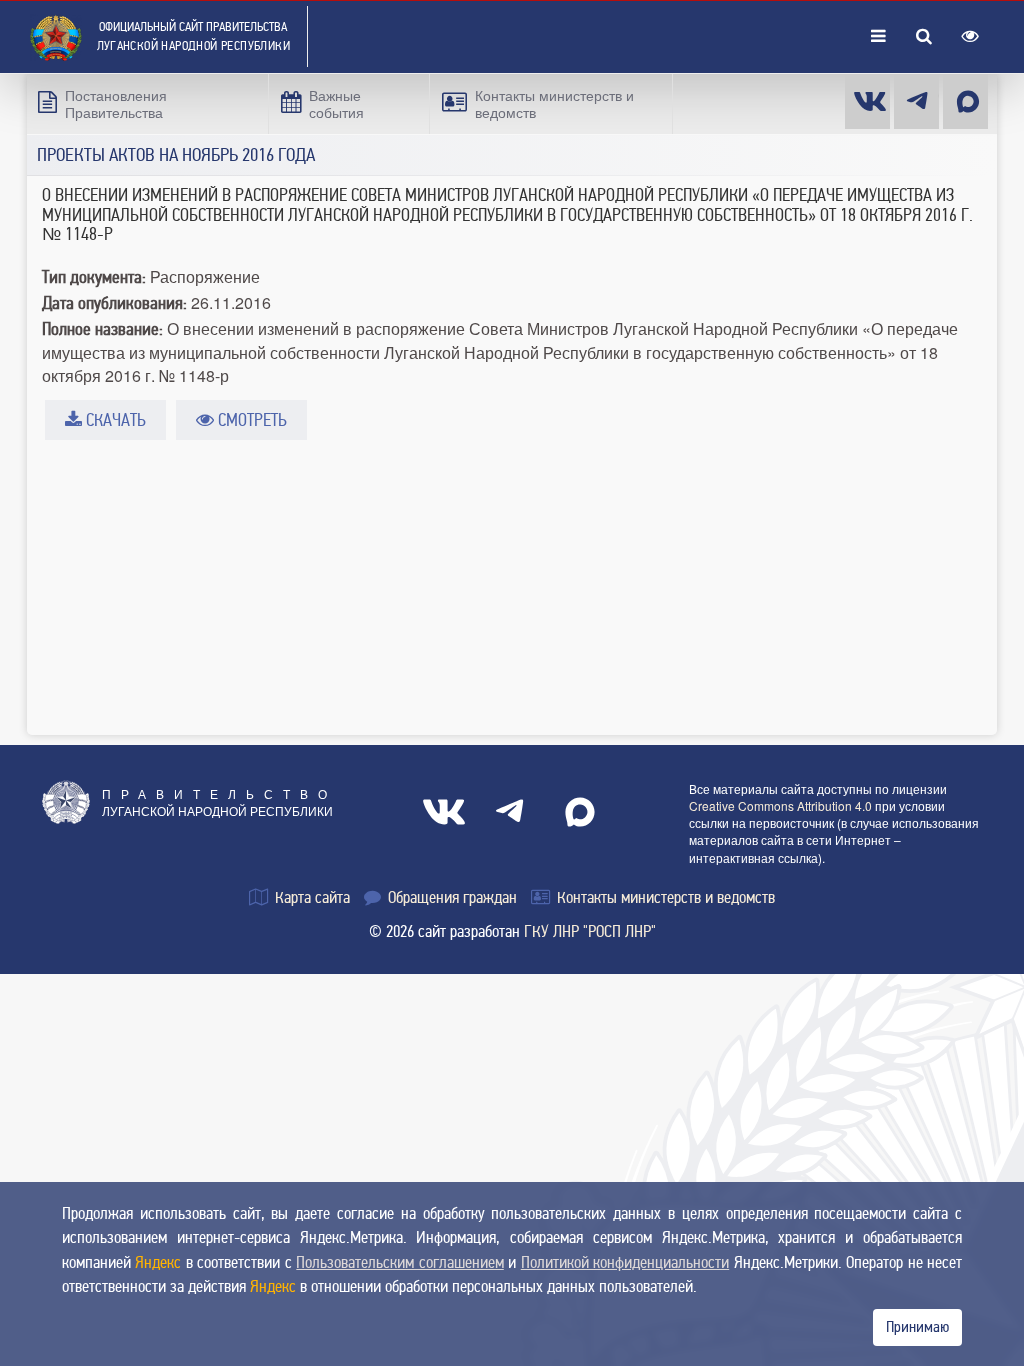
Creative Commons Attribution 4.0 (780, 805)
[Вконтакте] (867, 101)
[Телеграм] (916, 101)
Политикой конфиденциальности (625, 1262)
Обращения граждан (450, 897)
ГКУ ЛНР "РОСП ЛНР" (590, 931)
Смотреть (250, 420)
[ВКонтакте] (444, 812)
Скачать (114, 420)
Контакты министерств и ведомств (664, 897)
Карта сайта (310, 897)
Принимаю (917, 1327)
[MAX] (965, 101)
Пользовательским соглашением (399, 1262)
